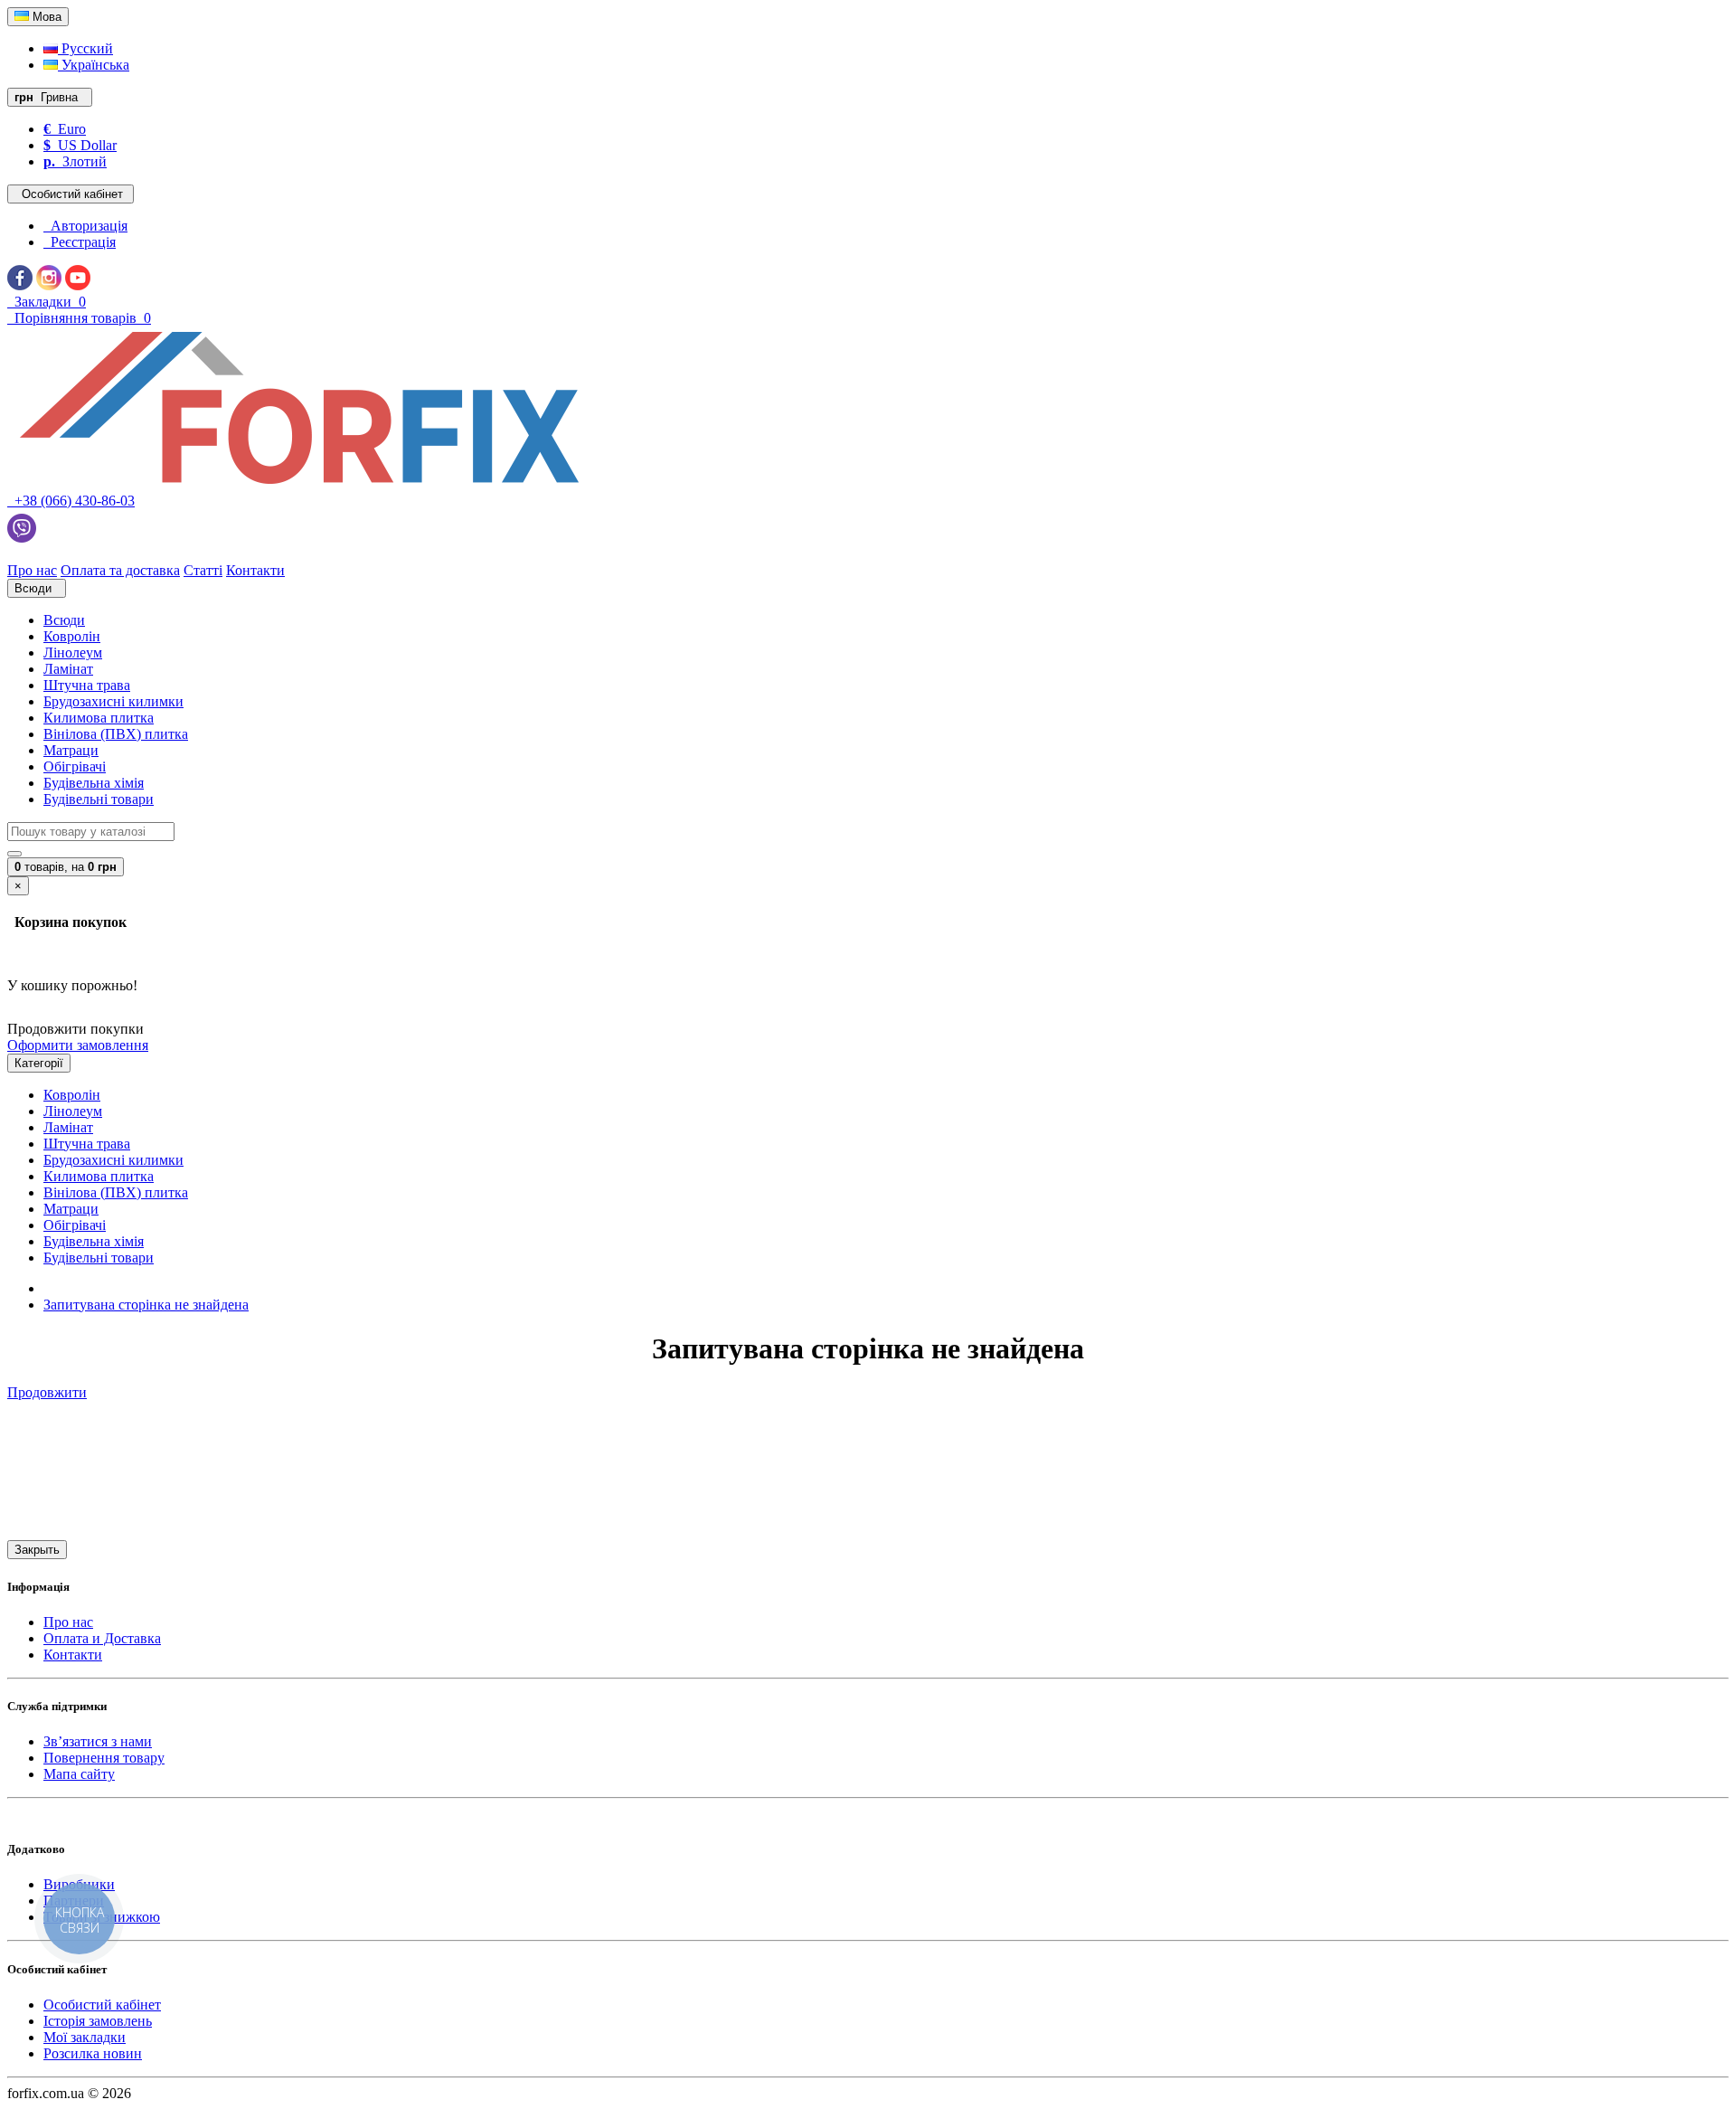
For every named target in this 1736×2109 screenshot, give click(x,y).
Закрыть (37, 1550)
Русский (85, 48)
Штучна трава (87, 685)
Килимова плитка (99, 718)
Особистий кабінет (102, 2005)
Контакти (73, 1655)
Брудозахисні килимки (113, 701)
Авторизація (85, 226)
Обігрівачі (75, 766)
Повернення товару (104, 1758)
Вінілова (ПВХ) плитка (116, 734)
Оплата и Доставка (102, 1638)
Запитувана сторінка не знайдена (146, 1305)
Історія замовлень (98, 2021)
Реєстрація (80, 242)
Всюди (64, 620)
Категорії (39, 1063)
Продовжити (47, 1392)
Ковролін (72, 636)
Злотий (75, 161)
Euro (65, 129)
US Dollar (80, 145)
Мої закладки (85, 2037)
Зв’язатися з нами (98, 1741)
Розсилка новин (93, 2053)
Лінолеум (73, 653)
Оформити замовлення (78, 1045)
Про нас (68, 1622)
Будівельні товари (99, 799)
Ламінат (68, 669)
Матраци (71, 750)
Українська (94, 65)
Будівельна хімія (94, 783)
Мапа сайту (79, 1774)
